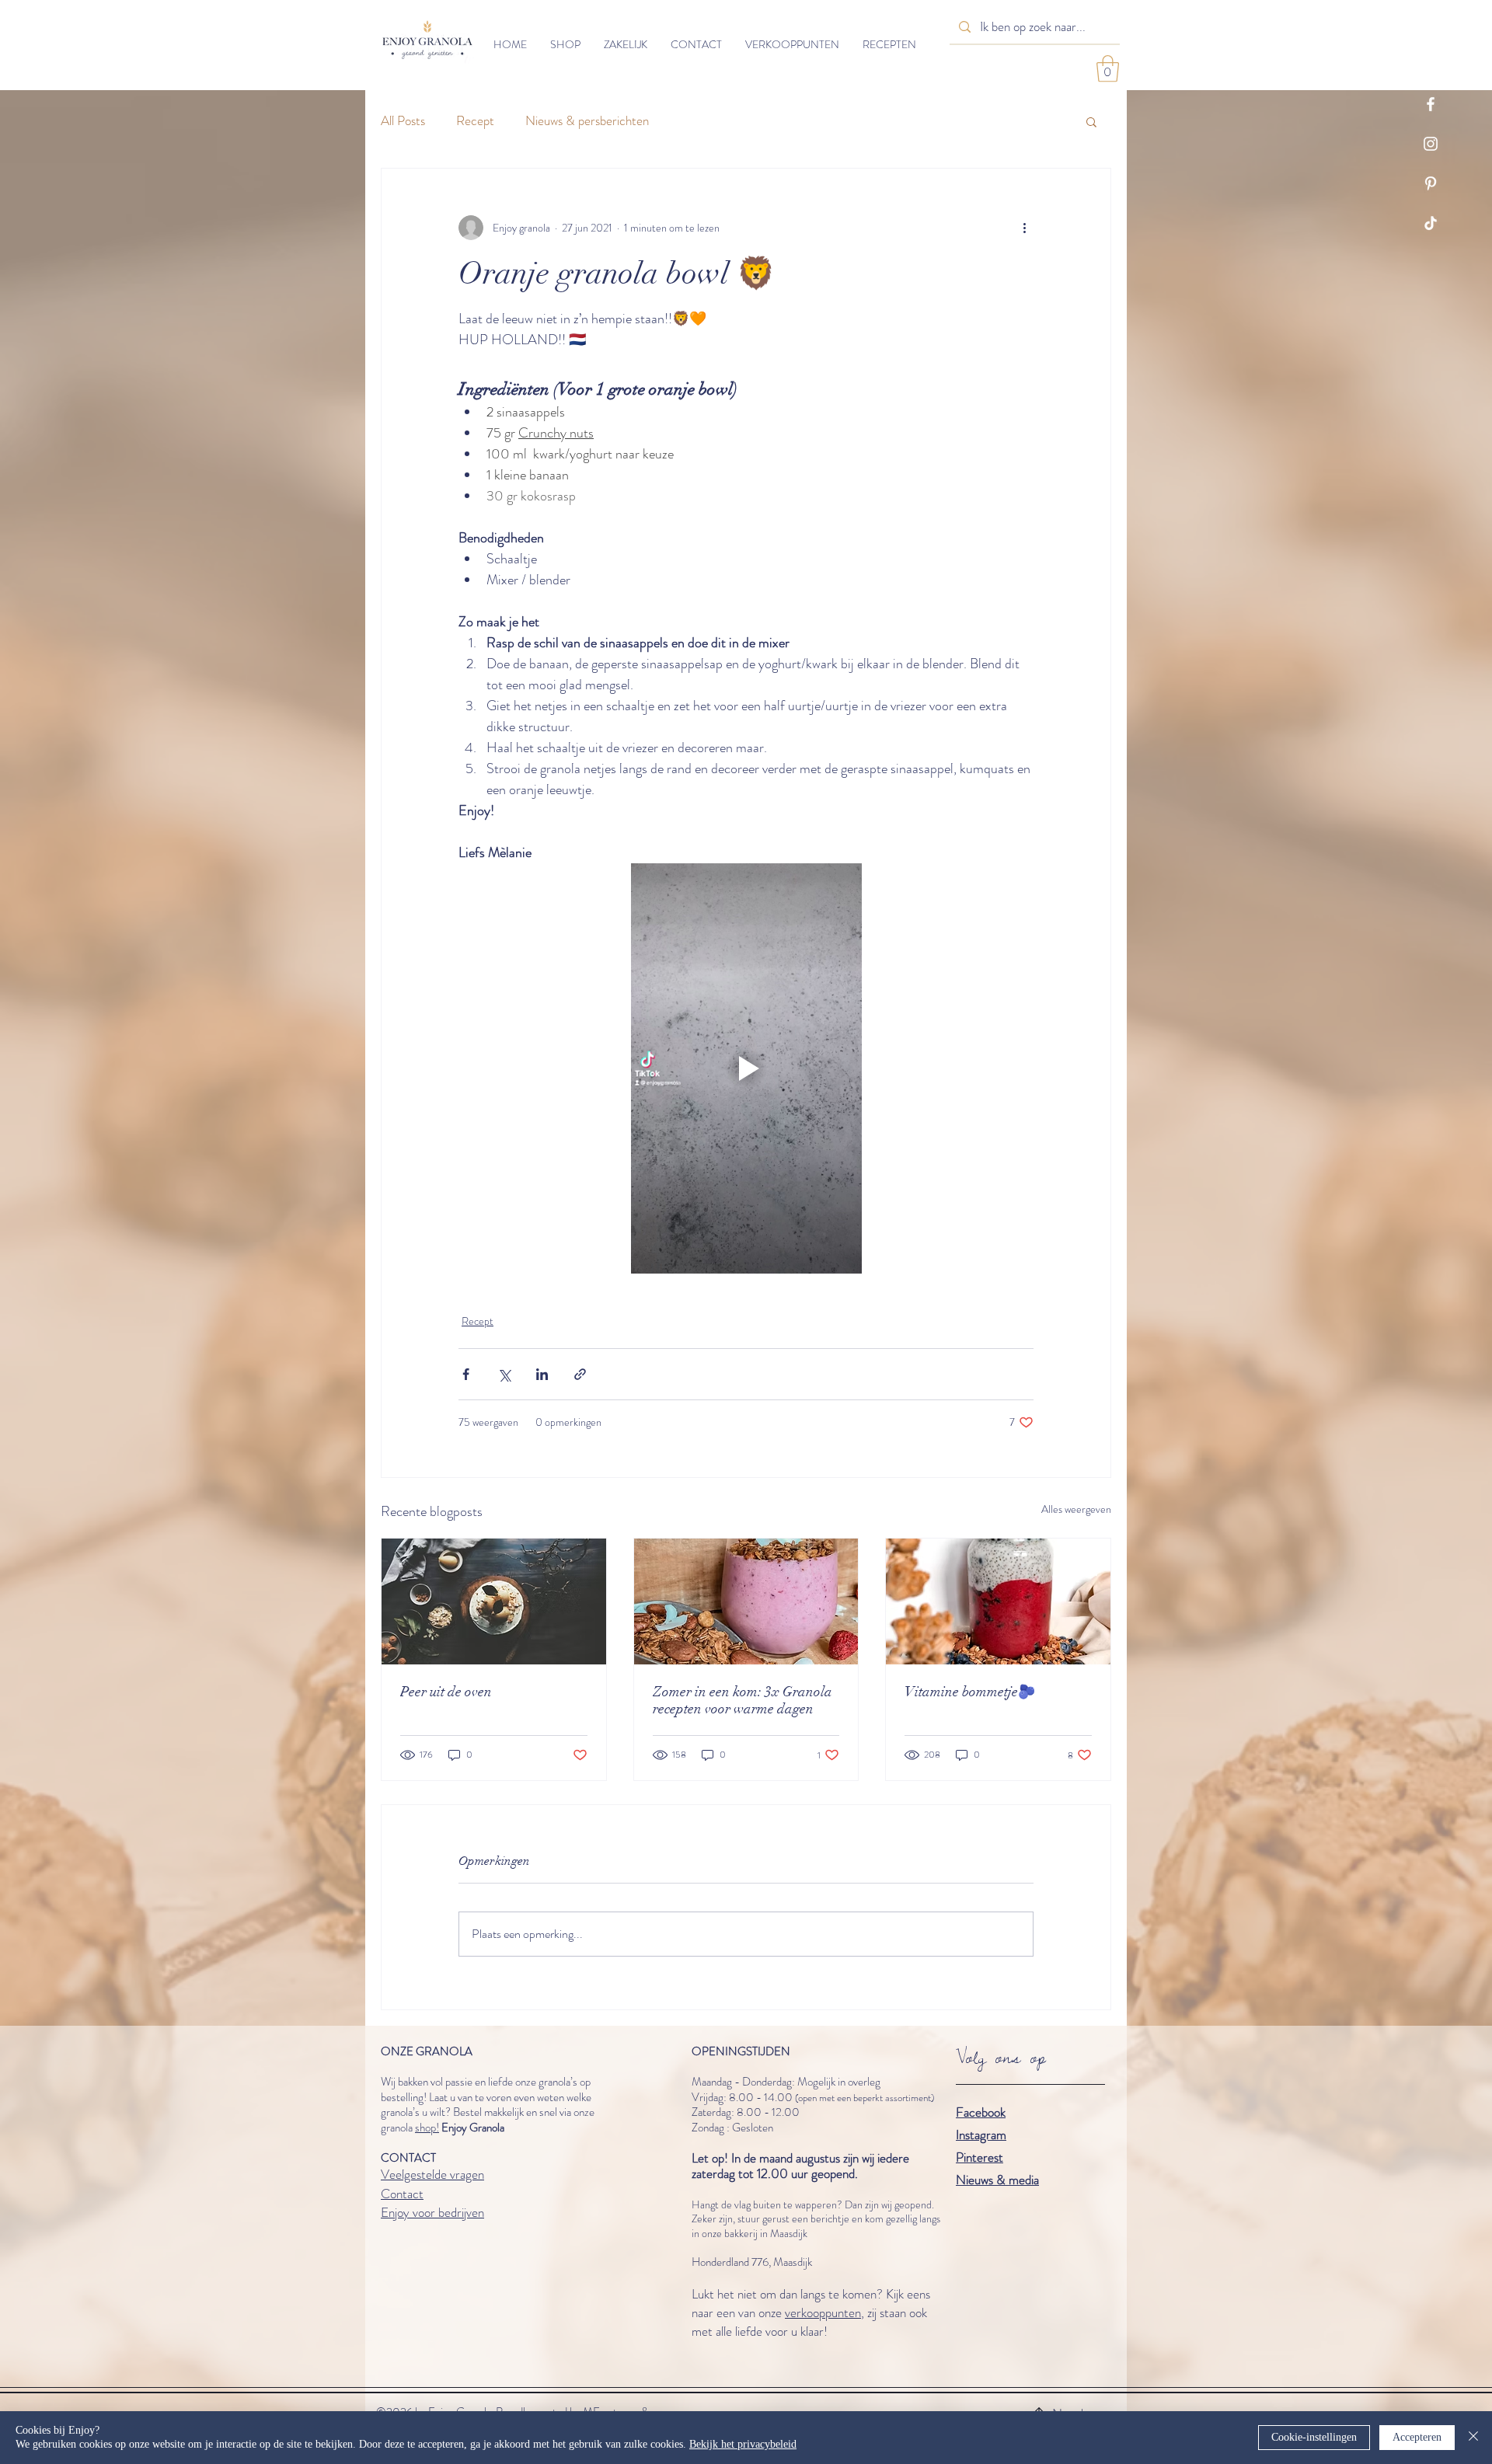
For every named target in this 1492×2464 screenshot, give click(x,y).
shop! (427, 2128)
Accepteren (1417, 2437)
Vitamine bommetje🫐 (970, 1692)
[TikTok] (1431, 223)
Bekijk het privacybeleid (743, 2444)
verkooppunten (823, 2312)
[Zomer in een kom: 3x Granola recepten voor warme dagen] (746, 1601)
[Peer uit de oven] (494, 1601)
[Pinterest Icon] (1431, 183)
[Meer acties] (1024, 228)
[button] (1108, 69)
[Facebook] (1431, 104)
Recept (475, 121)
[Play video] (746, 1068)
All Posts (403, 121)
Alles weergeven (1076, 1509)
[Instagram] (1431, 144)
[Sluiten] (1473, 2438)
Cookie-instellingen (1314, 2437)
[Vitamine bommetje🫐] (998, 1601)
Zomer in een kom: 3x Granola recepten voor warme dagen (743, 1700)
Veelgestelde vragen (432, 2174)
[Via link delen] (580, 1374)
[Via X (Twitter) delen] (504, 1374)
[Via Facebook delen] (466, 1374)
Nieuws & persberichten (587, 121)
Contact (402, 2194)
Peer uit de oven (446, 1692)
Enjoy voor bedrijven (432, 2212)
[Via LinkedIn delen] (542, 1374)
